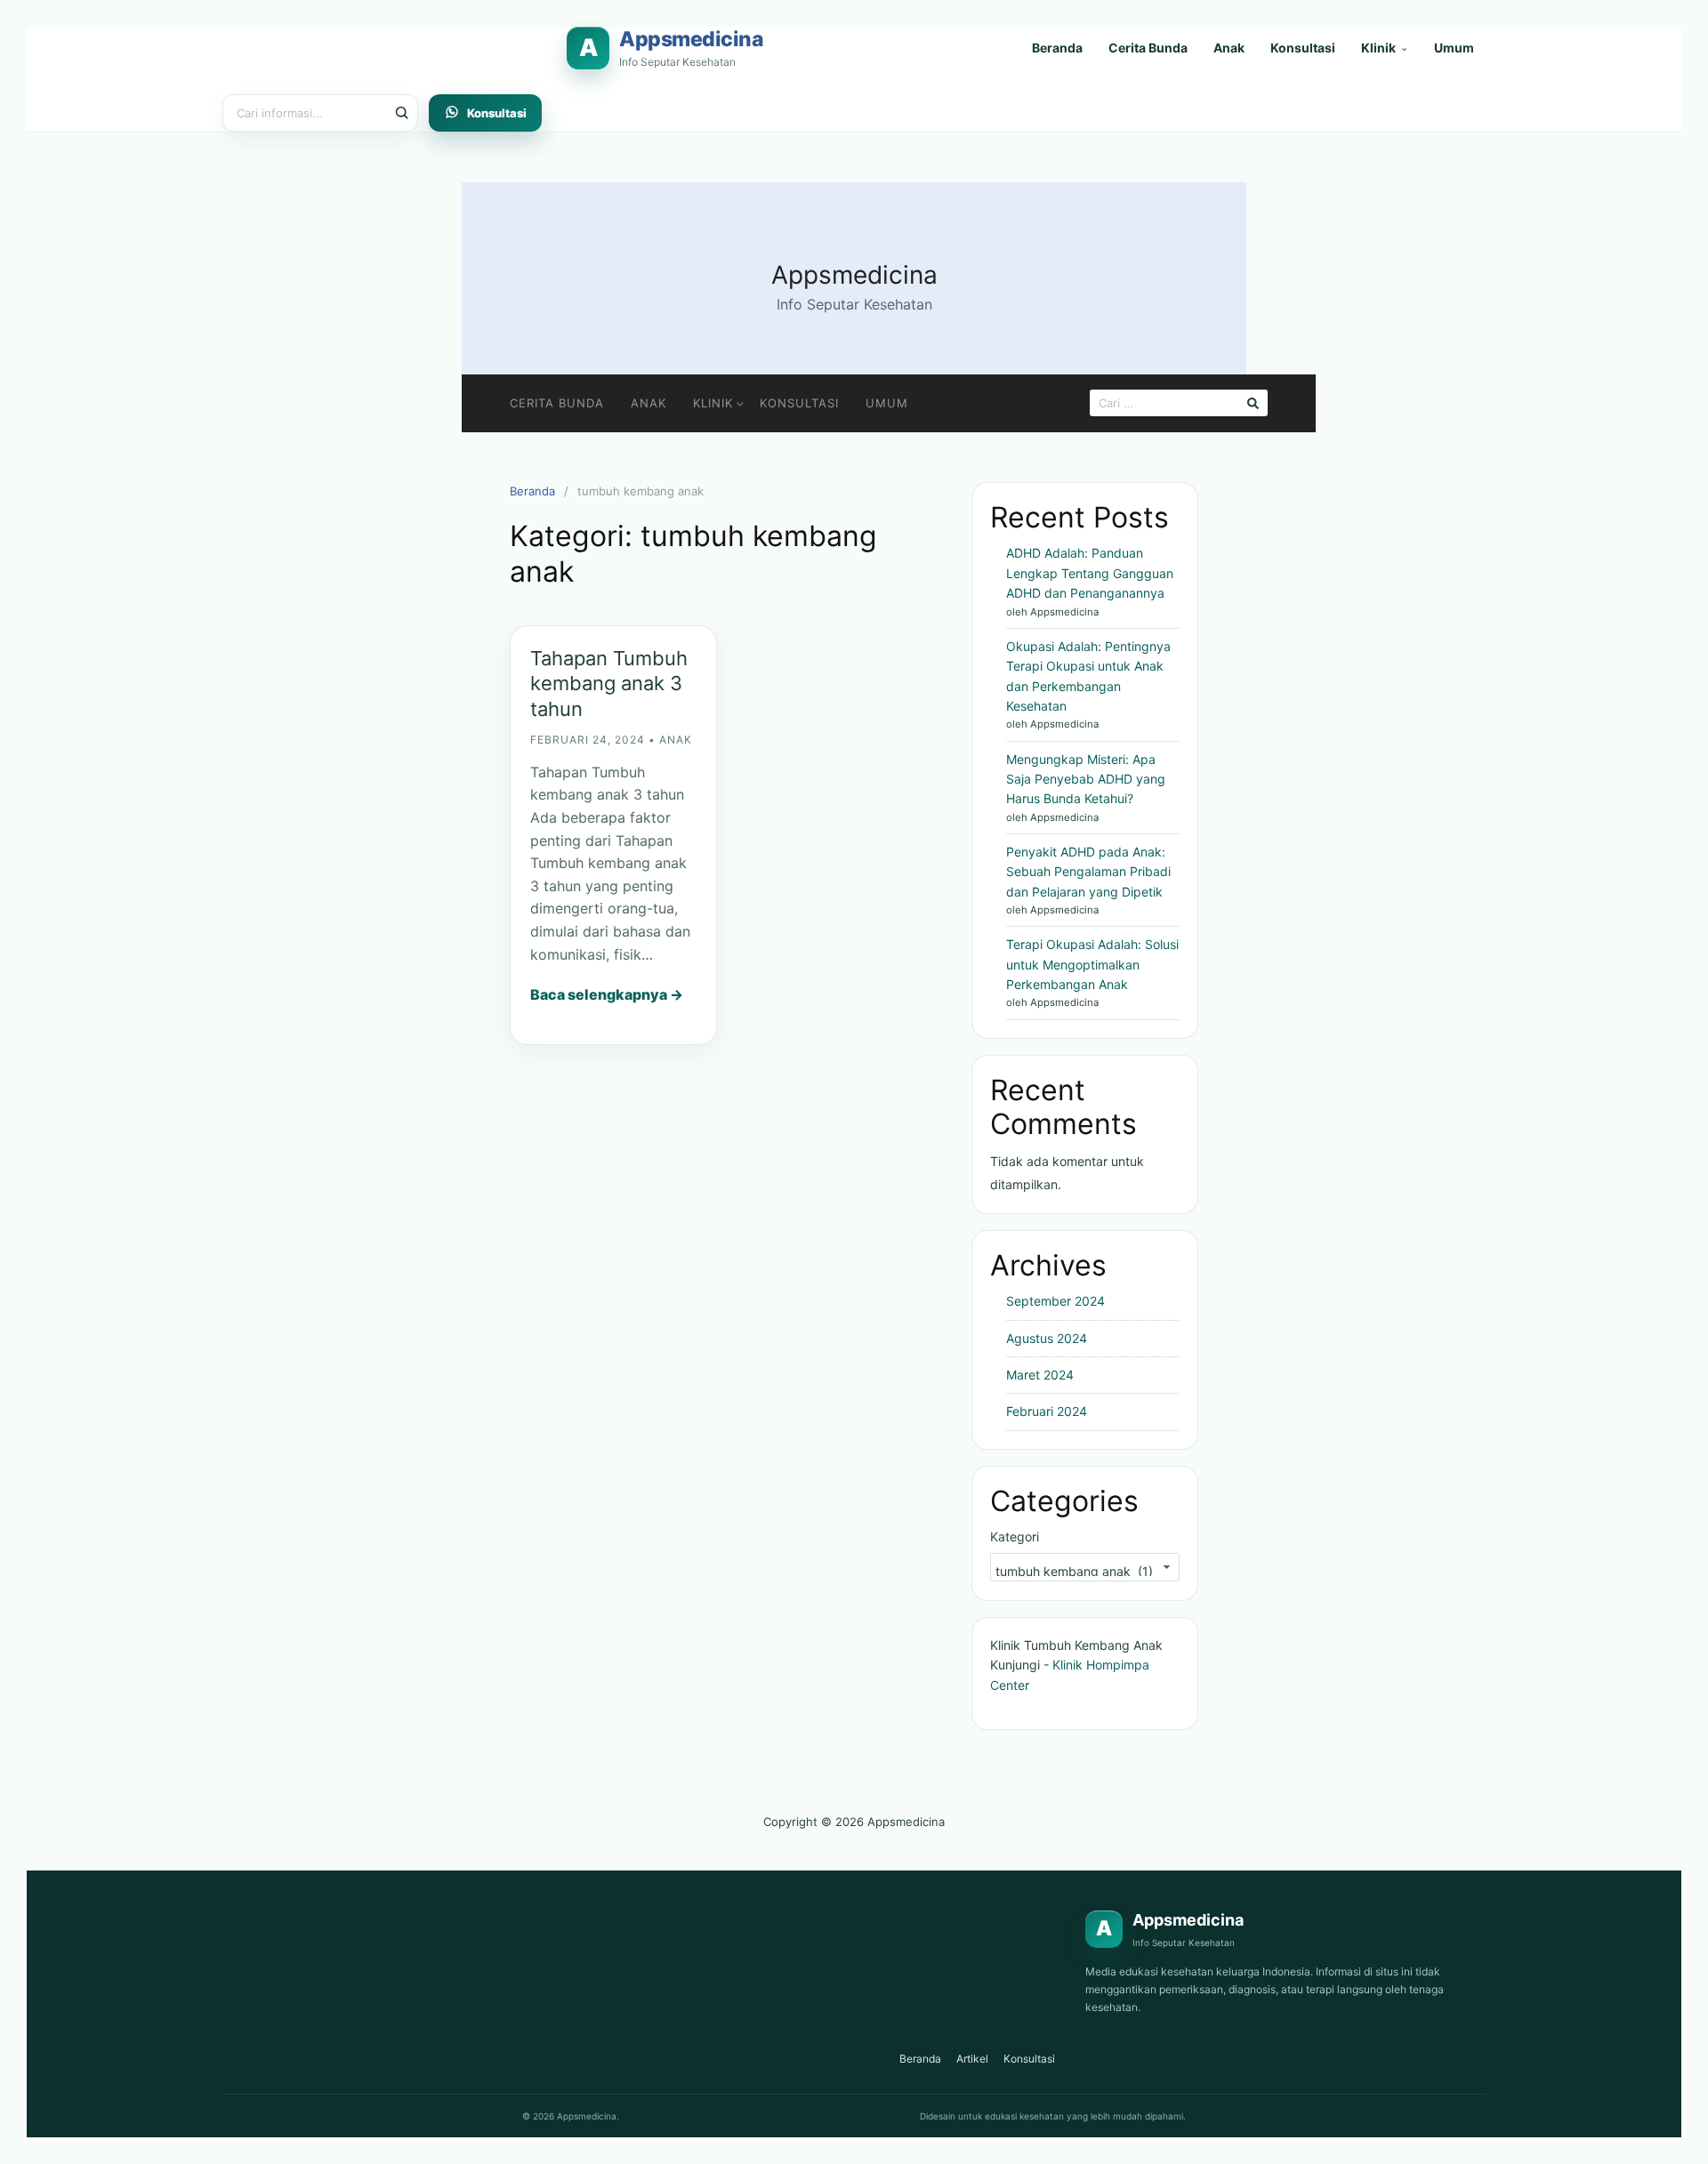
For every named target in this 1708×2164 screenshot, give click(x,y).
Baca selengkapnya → (607, 994)
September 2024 (1055, 1301)
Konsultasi (1303, 48)
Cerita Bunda (1148, 48)
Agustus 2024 (1047, 1338)
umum (887, 403)
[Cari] (399, 113)
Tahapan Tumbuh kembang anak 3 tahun (609, 684)
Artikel (972, 2059)
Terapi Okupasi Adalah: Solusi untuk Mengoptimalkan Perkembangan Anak (1092, 964)
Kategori (1015, 1537)
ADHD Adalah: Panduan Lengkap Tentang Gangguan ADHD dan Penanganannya (1090, 573)
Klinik (1385, 48)
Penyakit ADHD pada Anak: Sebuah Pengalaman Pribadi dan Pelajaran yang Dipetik (1088, 872)
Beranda (1057, 48)
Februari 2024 (1047, 1411)
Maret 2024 (1040, 1375)
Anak (1229, 48)
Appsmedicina (854, 275)
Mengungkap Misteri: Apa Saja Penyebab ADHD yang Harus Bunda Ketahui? (1086, 779)
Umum (1454, 48)
